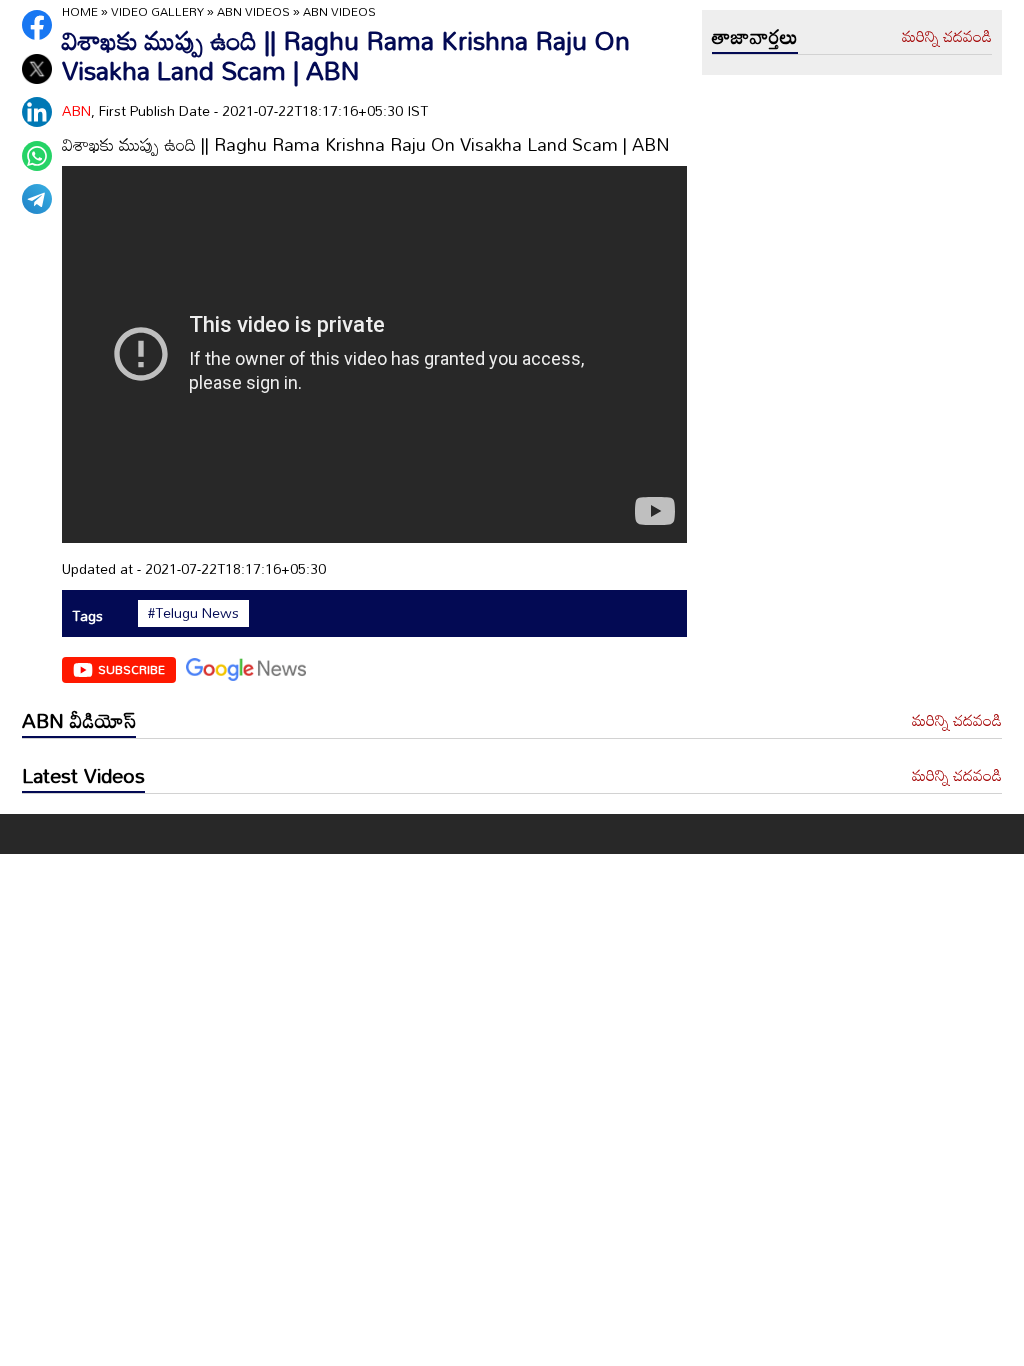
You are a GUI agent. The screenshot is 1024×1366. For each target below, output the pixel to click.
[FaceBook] (37, 25)
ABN (76, 110)
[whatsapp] (37, 156)
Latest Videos (83, 775)
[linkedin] (37, 112)
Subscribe (131, 669)
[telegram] (37, 199)
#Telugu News (193, 613)
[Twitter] (37, 69)
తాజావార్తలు (755, 36)
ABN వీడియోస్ (79, 720)
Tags (87, 615)
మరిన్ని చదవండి (947, 37)
